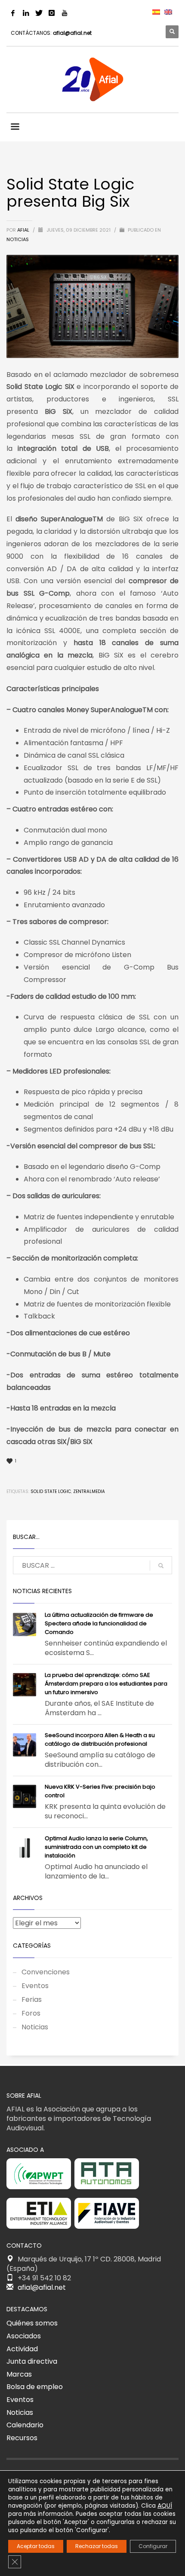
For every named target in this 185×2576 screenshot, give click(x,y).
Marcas (19, 2374)
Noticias (18, 239)
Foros (31, 2013)
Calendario (25, 2425)
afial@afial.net (72, 33)
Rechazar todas (97, 2546)
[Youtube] (65, 13)
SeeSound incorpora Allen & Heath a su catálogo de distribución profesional (100, 1739)
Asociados (24, 2336)
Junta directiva (32, 2361)
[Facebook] (13, 13)
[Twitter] (39, 13)
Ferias (32, 1999)
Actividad (22, 2349)
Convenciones (46, 1972)
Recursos (22, 2438)
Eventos (35, 1986)
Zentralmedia (89, 1491)
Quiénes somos (32, 2323)
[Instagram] (52, 13)
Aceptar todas (36, 2546)
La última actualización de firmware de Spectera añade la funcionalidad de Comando (99, 1623)
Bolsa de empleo (35, 2387)
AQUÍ (165, 2506)
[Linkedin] (26, 13)
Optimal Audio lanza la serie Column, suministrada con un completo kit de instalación (96, 1847)
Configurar (153, 2546)
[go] (161, 1566)
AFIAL (24, 230)
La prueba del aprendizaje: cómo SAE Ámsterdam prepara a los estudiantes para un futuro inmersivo (106, 1684)
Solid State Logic (51, 1491)
